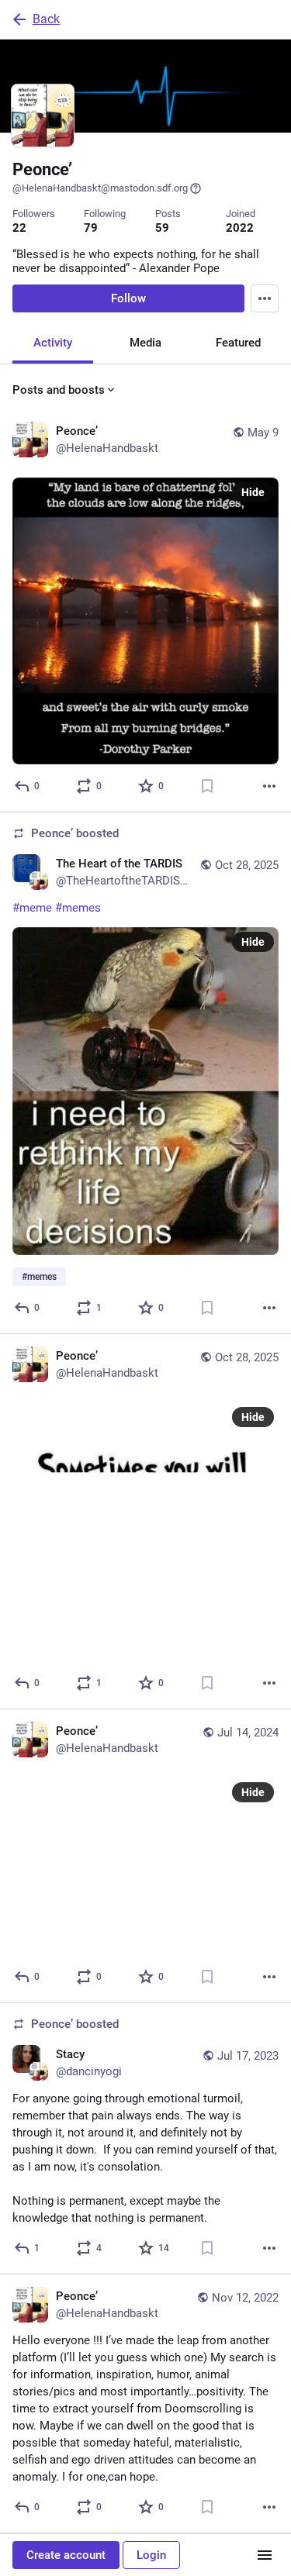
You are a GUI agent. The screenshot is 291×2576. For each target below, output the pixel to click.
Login (151, 2555)
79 (91, 228)
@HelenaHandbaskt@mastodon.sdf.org (100, 188)
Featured (238, 343)
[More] (269, 786)
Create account (66, 2555)
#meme (32, 908)
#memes (78, 908)
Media (145, 343)
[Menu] (265, 298)
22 (19, 228)
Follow (128, 298)
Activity (53, 343)
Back (46, 19)
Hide (253, 492)
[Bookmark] (207, 786)
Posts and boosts (59, 390)
